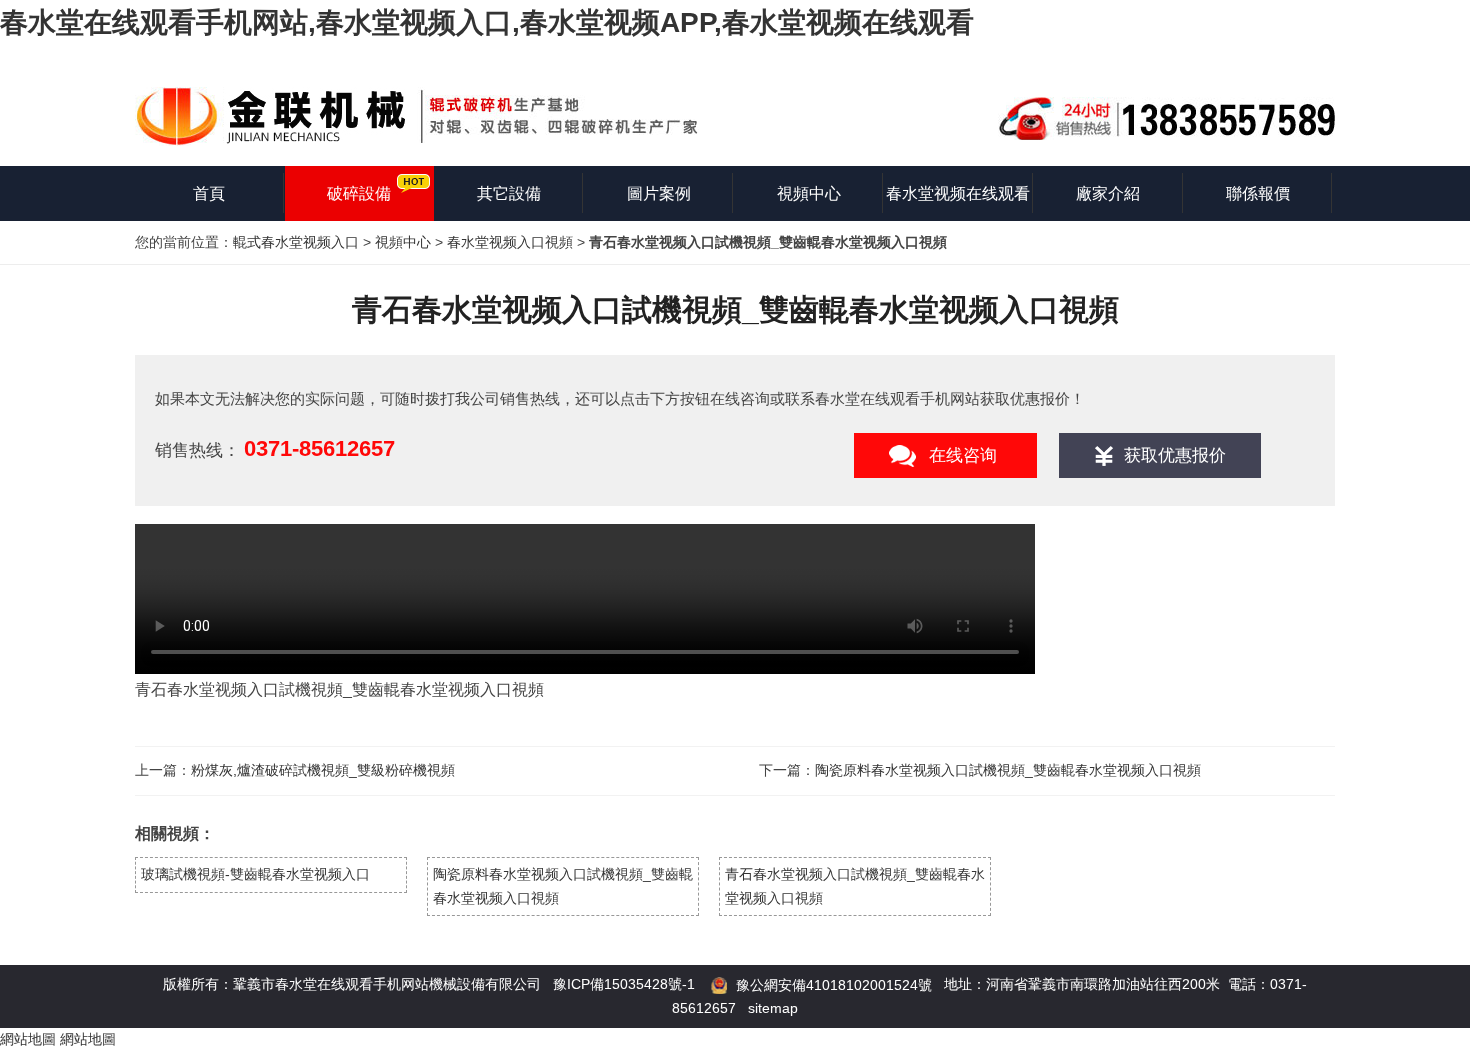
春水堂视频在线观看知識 (958, 203)
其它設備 (509, 193)
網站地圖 (28, 1039)
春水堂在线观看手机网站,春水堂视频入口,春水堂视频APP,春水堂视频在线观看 (487, 22)
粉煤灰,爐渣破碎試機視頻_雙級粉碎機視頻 (323, 770)
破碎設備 (359, 193)
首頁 (209, 193)
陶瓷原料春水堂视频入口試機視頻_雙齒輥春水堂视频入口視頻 (1008, 770)
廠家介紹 (1108, 193)
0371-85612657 (319, 448)
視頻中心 (809, 193)
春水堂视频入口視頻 (510, 242)
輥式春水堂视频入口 (296, 242)
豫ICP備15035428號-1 (624, 984)
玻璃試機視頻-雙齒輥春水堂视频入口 (255, 874)
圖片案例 (659, 193)
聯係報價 (1258, 193)
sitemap (773, 1008)
